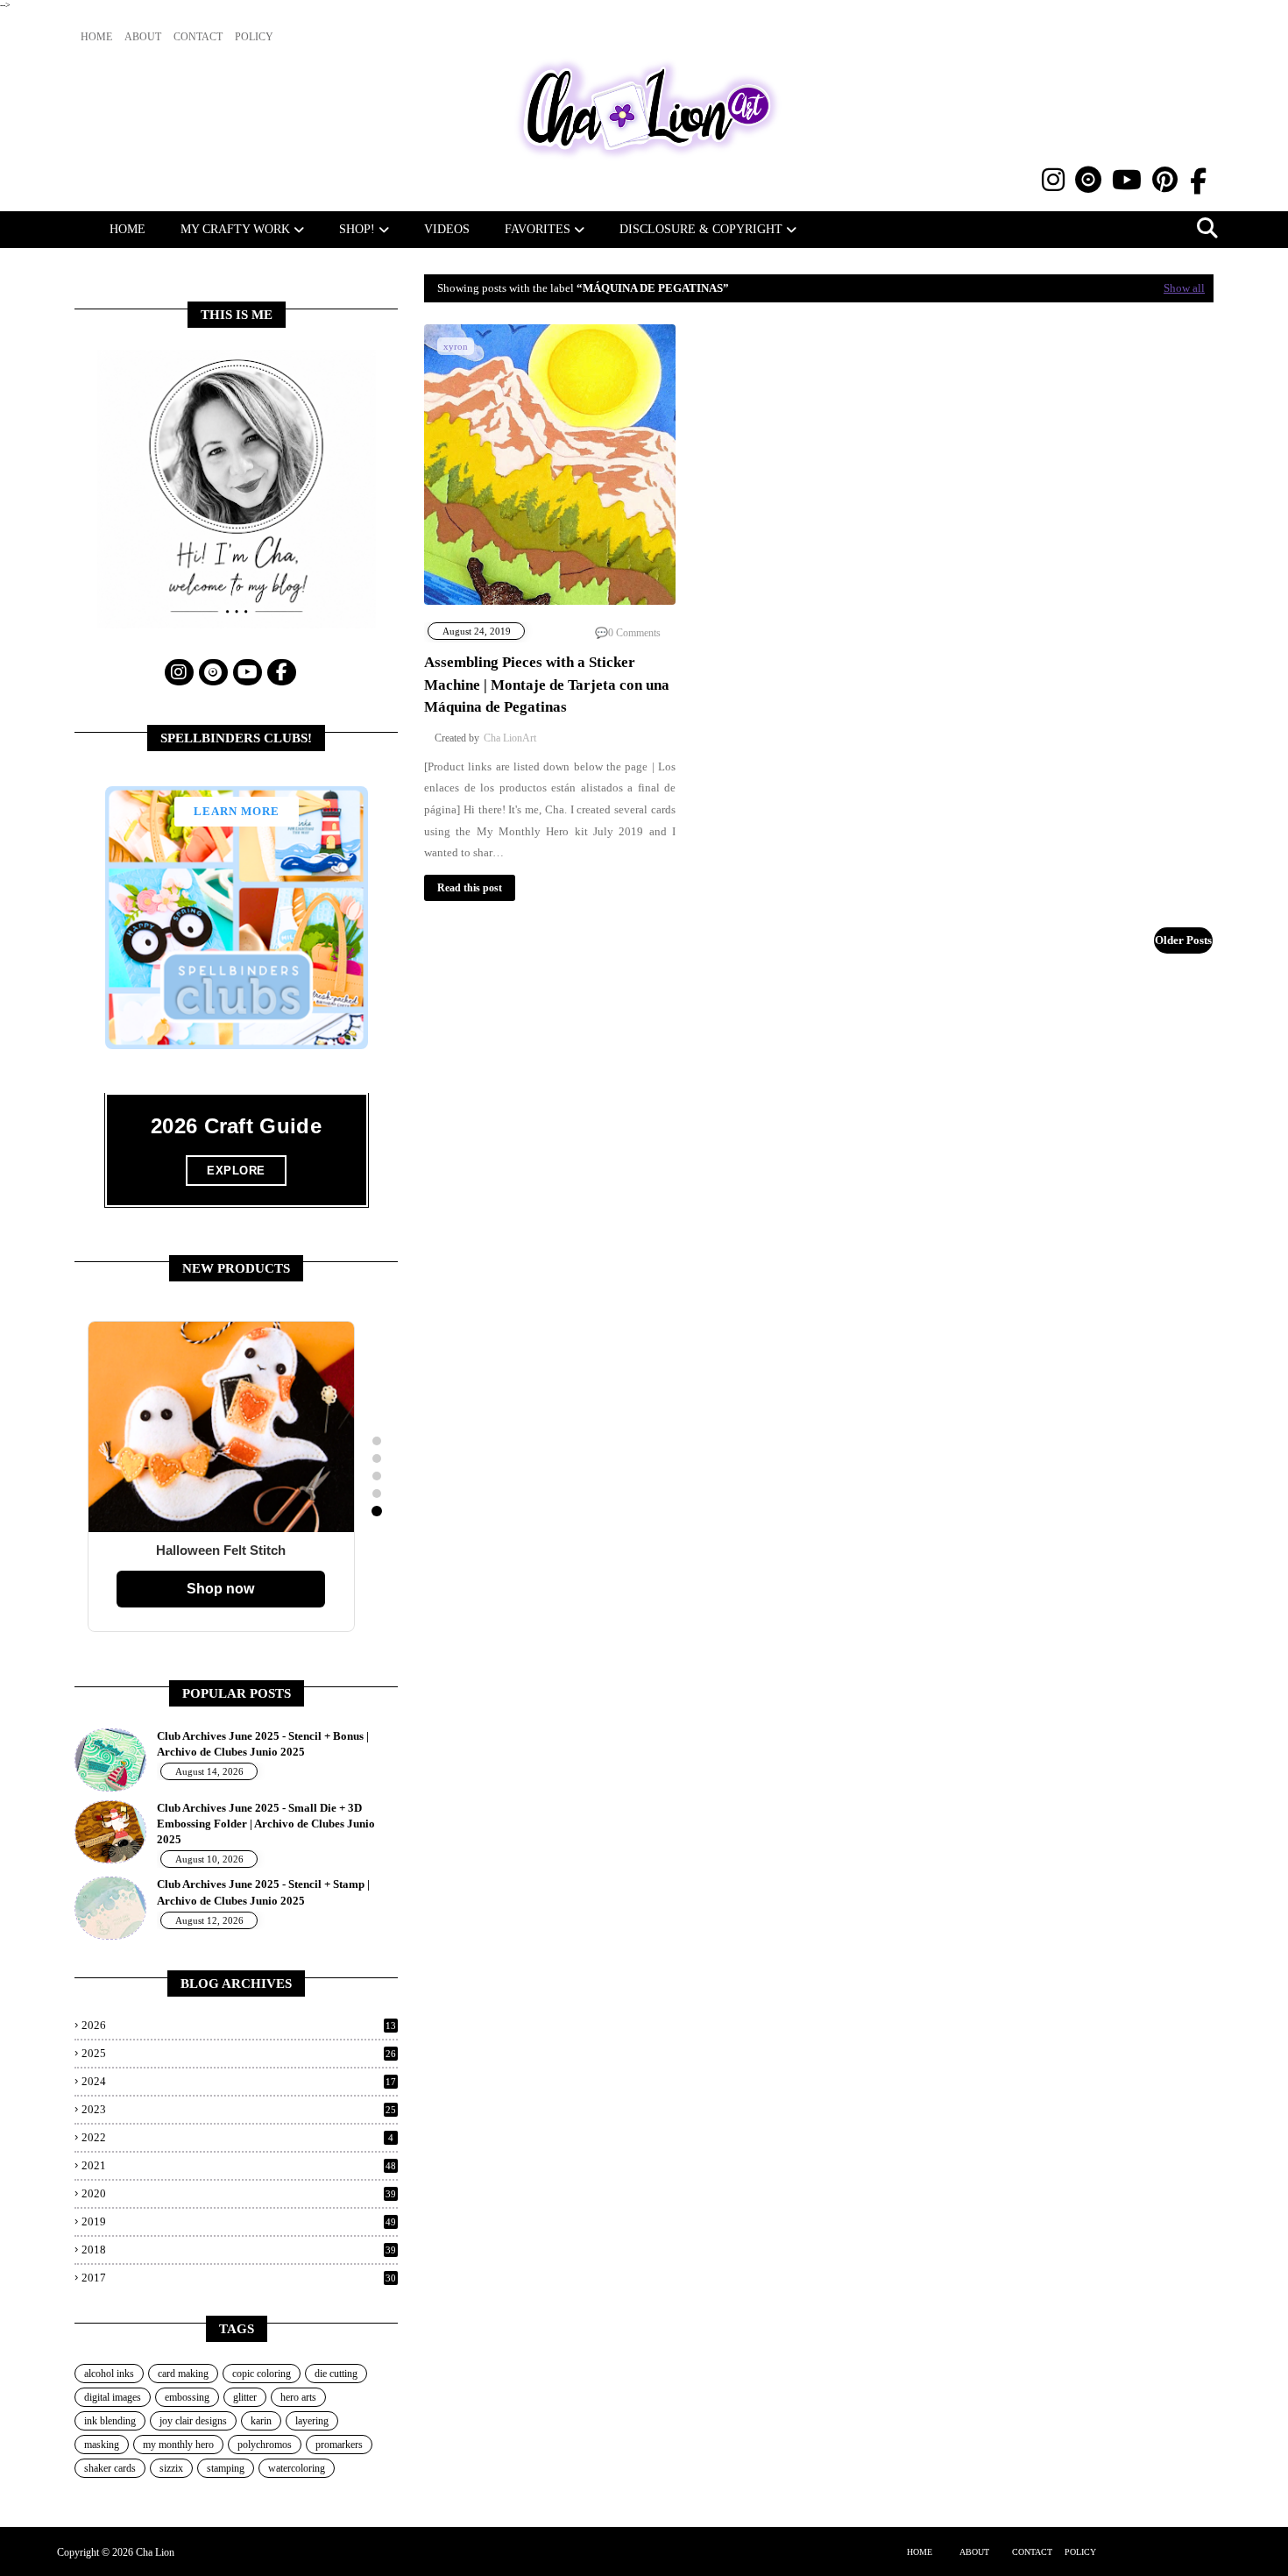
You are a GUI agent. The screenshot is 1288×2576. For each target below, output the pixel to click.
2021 (239, 2165)
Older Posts (1183, 940)
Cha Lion (155, 2552)
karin (261, 2421)
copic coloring (262, 2374)
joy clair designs (193, 2421)
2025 (239, 2053)
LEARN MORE (237, 811)
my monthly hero (178, 2445)
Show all (1184, 288)
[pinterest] (1165, 180)
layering (312, 2421)
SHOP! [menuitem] (357, 229)
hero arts (298, 2397)
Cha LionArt (510, 738)
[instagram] (1053, 180)
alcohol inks (109, 2374)
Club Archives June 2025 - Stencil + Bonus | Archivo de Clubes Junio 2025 (263, 1744)
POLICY (1080, 2552)
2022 (237, 2137)
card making (183, 2374)
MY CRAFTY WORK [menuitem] (235, 229)
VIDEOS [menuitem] (447, 229)
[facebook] (1198, 182)
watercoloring (297, 2468)
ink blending (110, 2421)
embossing (187, 2397)
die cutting (336, 2374)
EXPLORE (236, 1171)
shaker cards (110, 2468)
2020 (239, 2193)
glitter (245, 2397)
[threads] (1088, 180)
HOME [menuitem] (127, 229)
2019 (239, 2221)
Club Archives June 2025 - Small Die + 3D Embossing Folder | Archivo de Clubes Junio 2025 (266, 1824)
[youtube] (1127, 180)
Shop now (220, 1589)
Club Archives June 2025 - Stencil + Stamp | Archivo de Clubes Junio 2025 (263, 1892)
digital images (113, 2397)
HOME (920, 2552)
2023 (239, 2109)
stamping (226, 2468)
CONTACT (1032, 2552)
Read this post (470, 888)
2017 (239, 2278)
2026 (239, 2025)
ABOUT (974, 2552)
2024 (239, 2081)
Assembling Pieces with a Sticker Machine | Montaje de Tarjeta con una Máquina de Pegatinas (547, 685)
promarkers (339, 2445)
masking (102, 2445)
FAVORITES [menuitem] (538, 229)
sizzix (171, 2468)
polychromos (265, 2445)
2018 (239, 2250)
